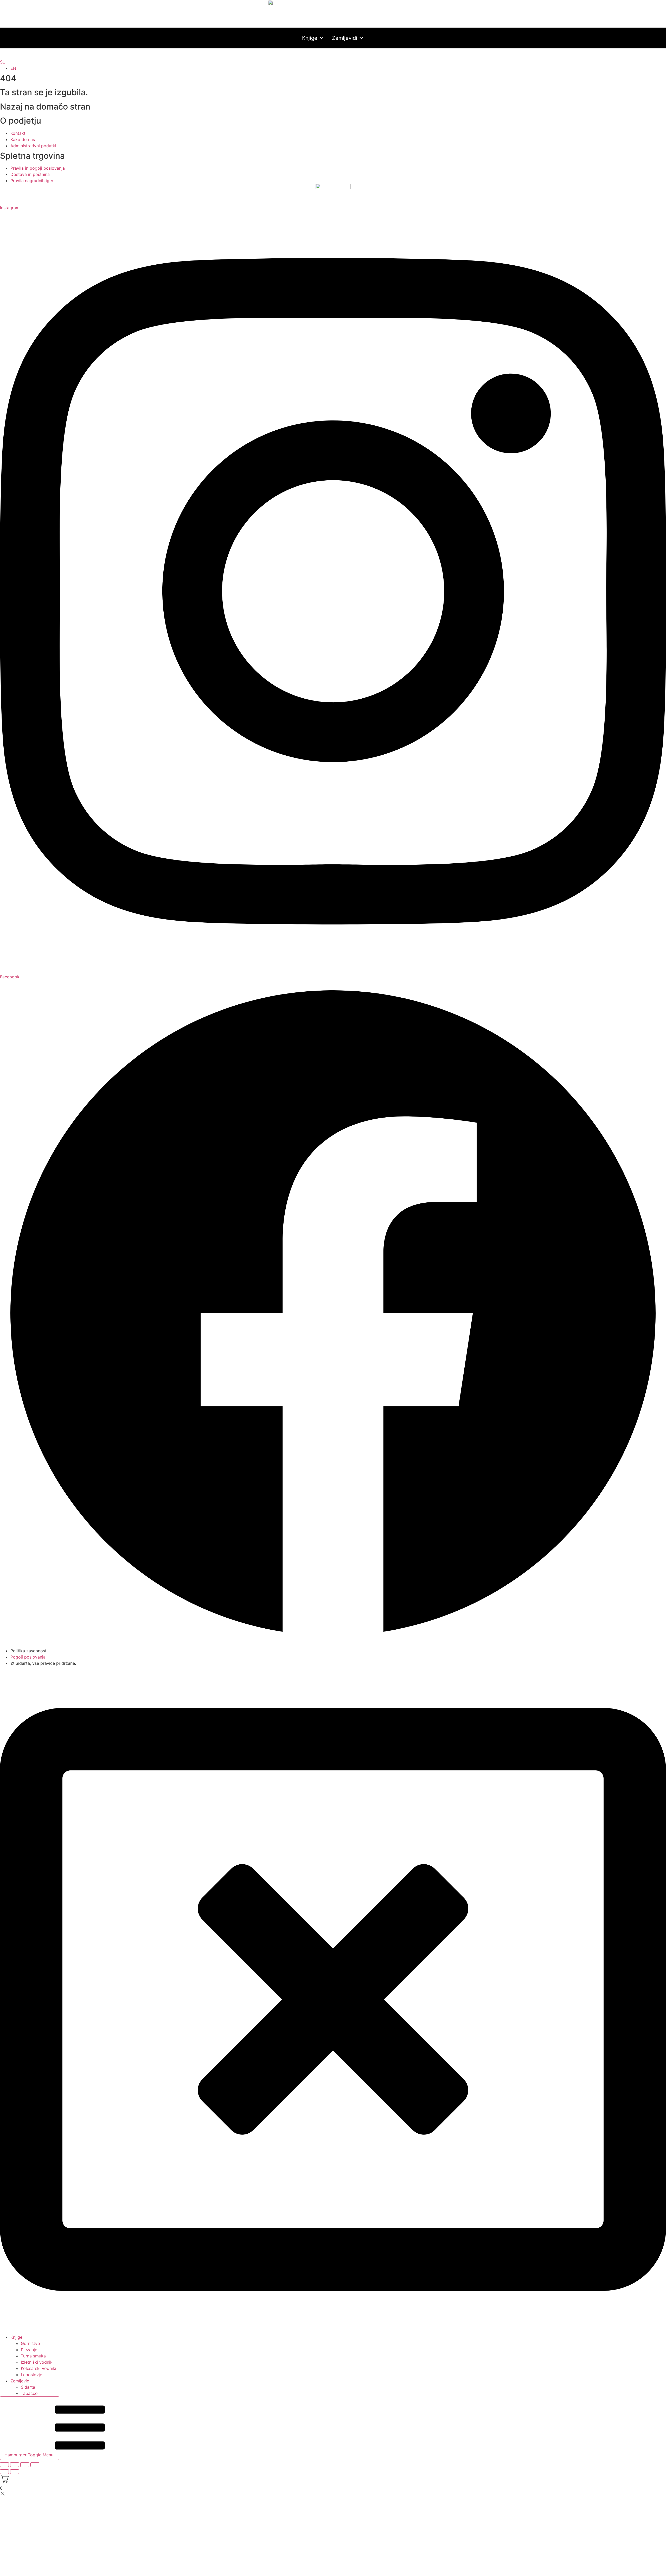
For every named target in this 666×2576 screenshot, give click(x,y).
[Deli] (25, 2465)
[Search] (329, 54)
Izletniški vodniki (37, 2362)
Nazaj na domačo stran (45, 107)
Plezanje (29, 2350)
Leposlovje (31, 2375)
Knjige (310, 38)
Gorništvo (30, 2343)
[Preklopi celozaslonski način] (15, 2465)
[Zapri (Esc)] (35, 2465)
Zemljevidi (345, 38)
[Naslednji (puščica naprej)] (15, 2472)
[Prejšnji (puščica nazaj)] (4, 2472)
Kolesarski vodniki (39, 2368)
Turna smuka (33, 2356)
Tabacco (29, 2393)
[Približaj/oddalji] (4, 2465)
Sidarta (28, 2387)
